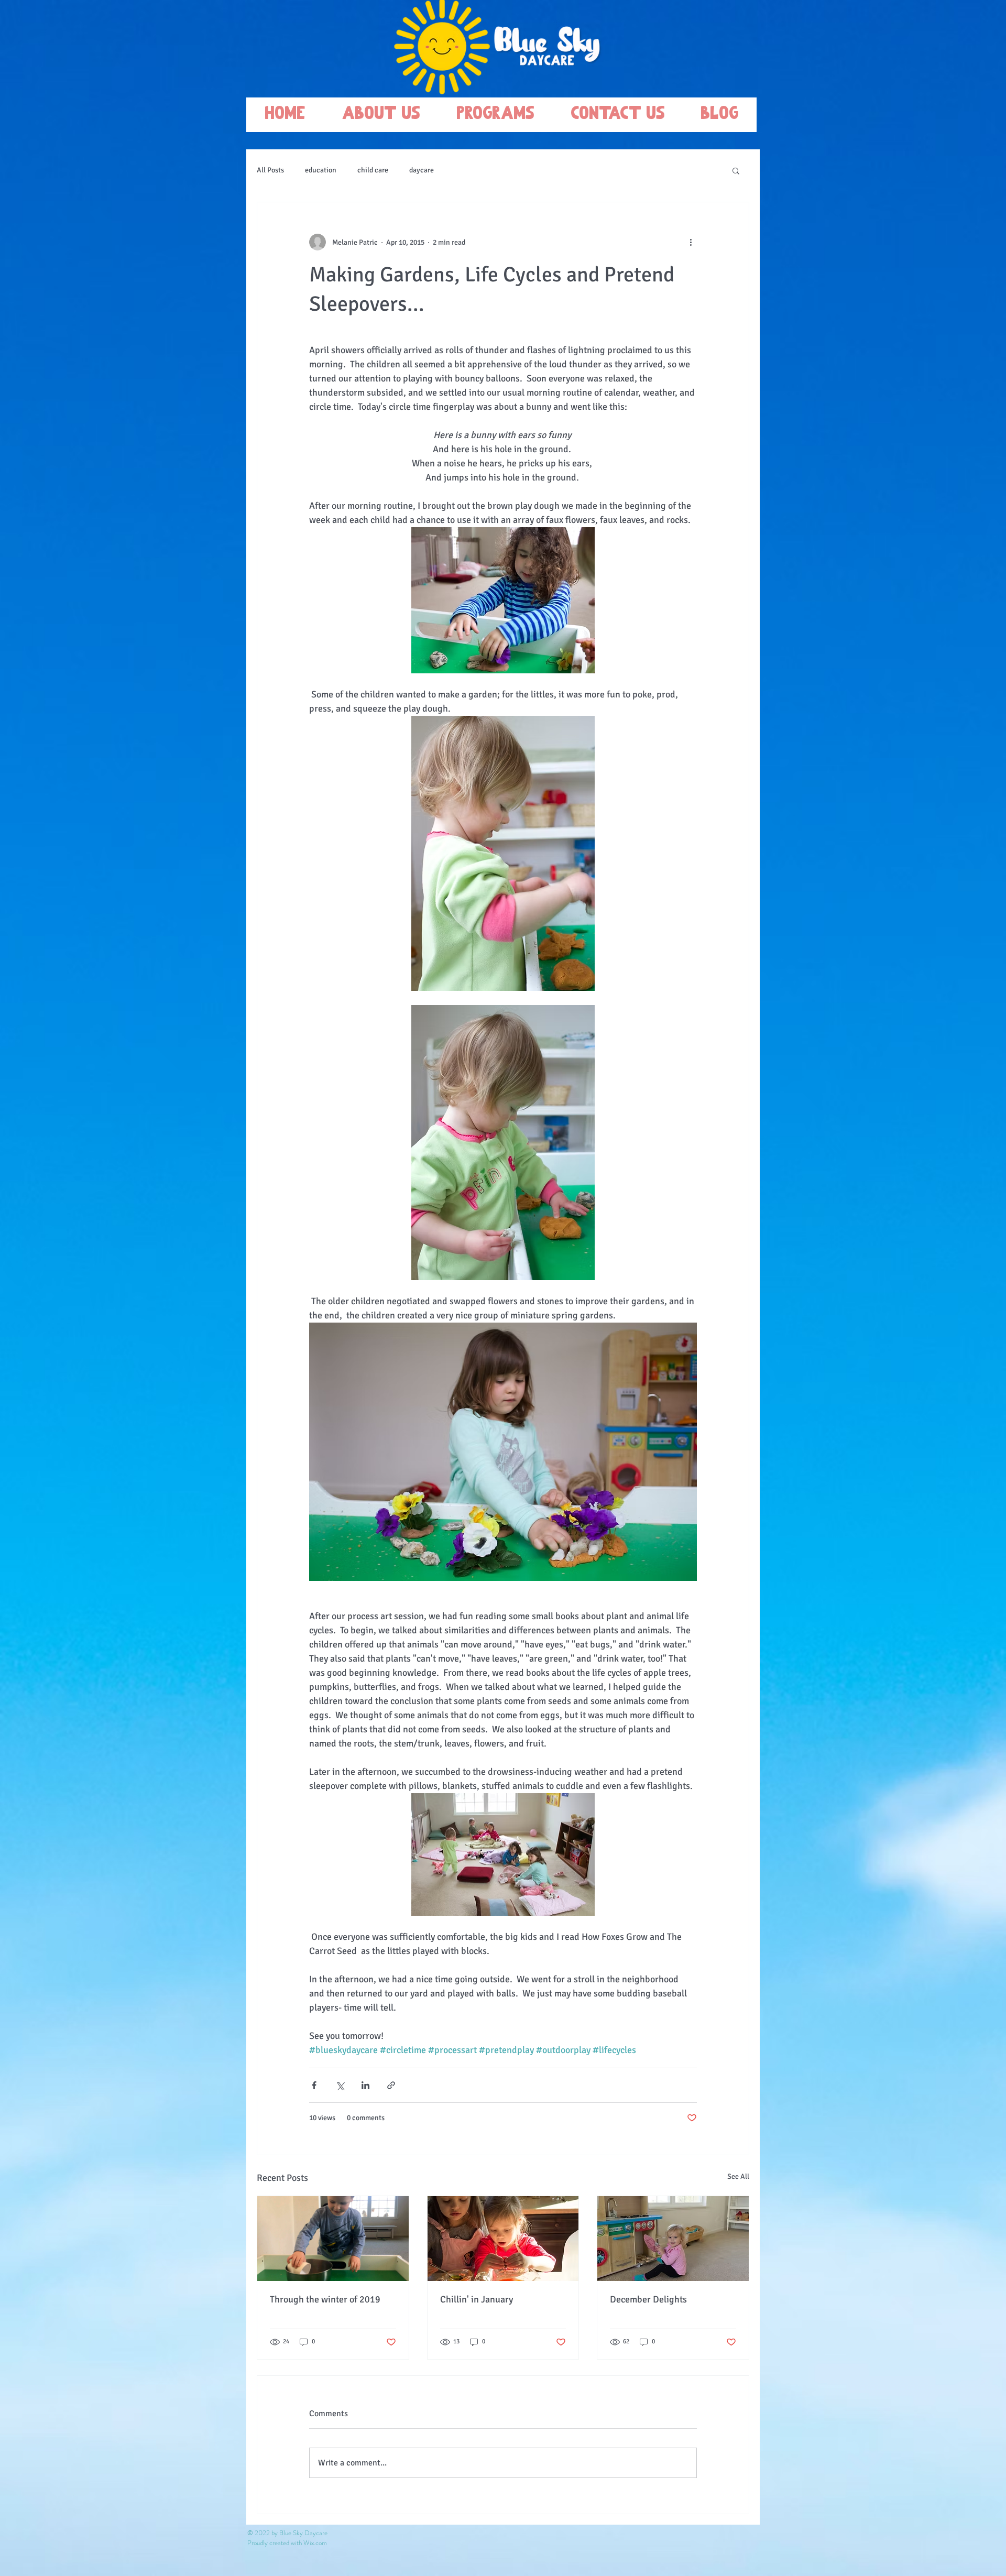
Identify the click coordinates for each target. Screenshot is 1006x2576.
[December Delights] (673, 2239)
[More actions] (691, 242)
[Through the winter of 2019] (333, 2239)
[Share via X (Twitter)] (340, 2085)
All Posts (270, 170)
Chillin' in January (477, 2299)
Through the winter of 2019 (325, 2299)
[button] (736, 170)
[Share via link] (391, 2085)
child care (373, 170)
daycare (422, 170)
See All (738, 2176)
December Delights (648, 2299)
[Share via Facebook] (314, 2085)
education (321, 170)
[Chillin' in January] (503, 2239)
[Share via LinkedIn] (365, 2085)
